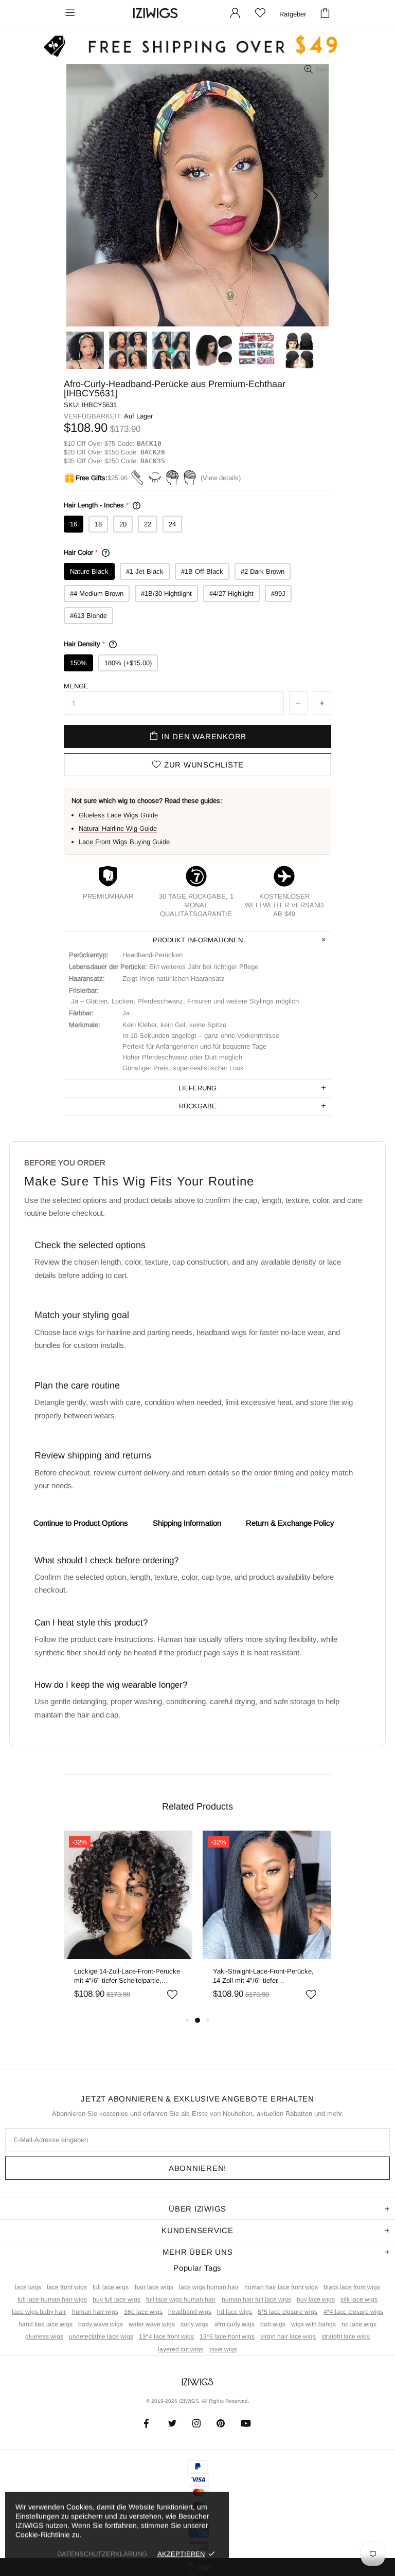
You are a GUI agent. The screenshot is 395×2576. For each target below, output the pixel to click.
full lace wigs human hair (181, 2299)
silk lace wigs (359, 2299)
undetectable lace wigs (101, 2336)
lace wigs (28, 2287)
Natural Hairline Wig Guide (118, 828)
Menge (76, 686)
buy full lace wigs (116, 2299)
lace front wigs (67, 2287)
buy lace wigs (316, 2299)
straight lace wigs (346, 2336)
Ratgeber (293, 14)
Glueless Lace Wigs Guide (118, 815)
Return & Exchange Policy (290, 1523)
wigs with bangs (313, 2324)
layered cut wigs (181, 2349)
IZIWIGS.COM (155, 13)
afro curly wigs (235, 2324)
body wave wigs (101, 2324)
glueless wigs (44, 2336)
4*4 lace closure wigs (353, 2312)
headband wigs (190, 2312)
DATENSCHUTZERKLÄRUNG (102, 2554)
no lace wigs (359, 2324)
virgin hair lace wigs (288, 2336)
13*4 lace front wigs (166, 2336)
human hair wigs (95, 2312)
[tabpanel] (128, 1922)
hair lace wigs (154, 2287)
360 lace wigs (143, 2312)
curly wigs (194, 2324)
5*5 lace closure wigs (288, 2312)
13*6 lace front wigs (227, 2336)
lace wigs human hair (209, 2287)
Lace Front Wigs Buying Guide (124, 842)
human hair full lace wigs (256, 2299)
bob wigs (273, 2324)
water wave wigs (152, 2324)
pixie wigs (223, 2349)
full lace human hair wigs (52, 2299)
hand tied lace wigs (46, 2324)
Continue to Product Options (81, 1523)
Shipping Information (187, 1523)
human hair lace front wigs (281, 2287)
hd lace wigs (235, 2312)
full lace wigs (111, 2287)
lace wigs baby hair (39, 2312)
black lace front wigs (352, 2287)
